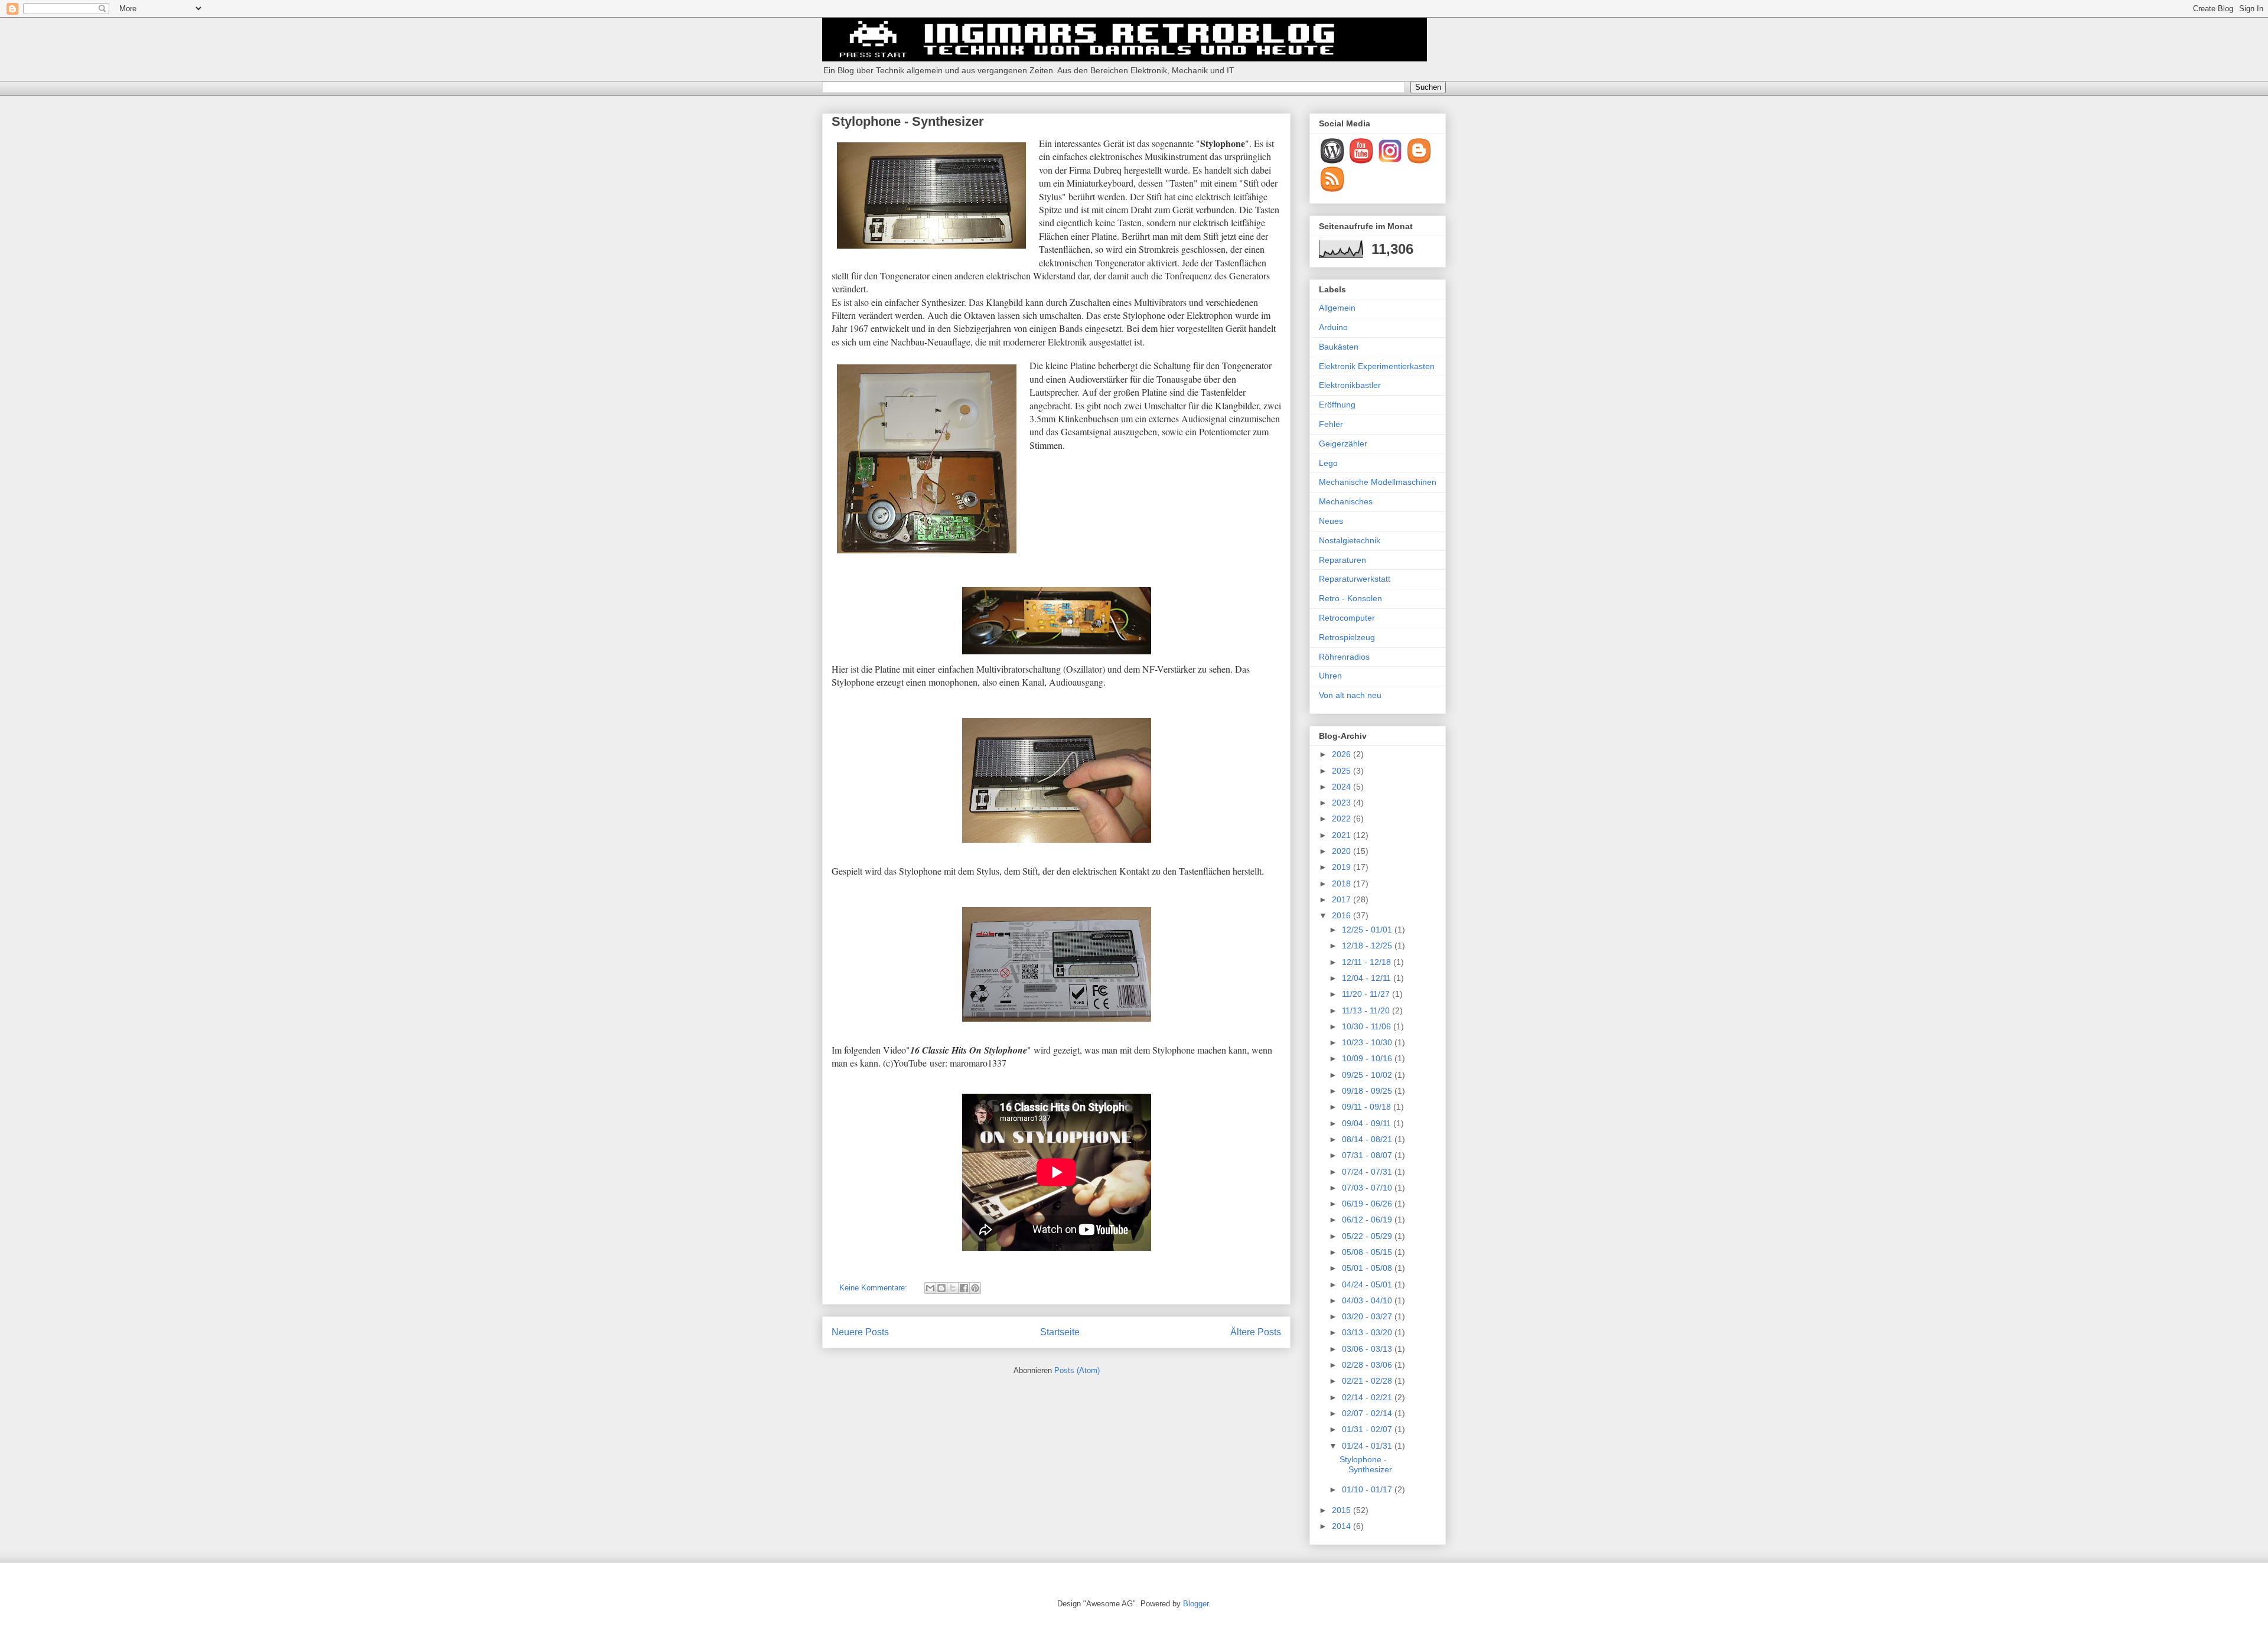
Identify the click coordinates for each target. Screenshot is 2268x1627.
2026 (1342, 754)
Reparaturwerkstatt (1355, 579)
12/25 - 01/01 (1368, 930)
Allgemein (1337, 308)
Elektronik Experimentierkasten (1377, 366)
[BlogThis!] (941, 1288)
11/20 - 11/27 (1367, 994)
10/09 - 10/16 (1368, 1058)
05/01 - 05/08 (1368, 1268)
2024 (1342, 787)
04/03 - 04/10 (1368, 1300)
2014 (1342, 1526)
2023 (1342, 803)
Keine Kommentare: (874, 1288)
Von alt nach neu (1350, 695)
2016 (1342, 915)
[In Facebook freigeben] (964, 1288)
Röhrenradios (1344, 657)
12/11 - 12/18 (1368, 962)
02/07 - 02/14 (1368, 1413)
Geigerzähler (1343, 444)
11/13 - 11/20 (1367, 1010)
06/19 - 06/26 (1368, 1204)
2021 (1342, 835)
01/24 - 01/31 (1368, 1446)
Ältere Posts (1256, 1332)
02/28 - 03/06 (1368, 1365)
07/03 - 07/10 (1368, 1188)
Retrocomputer (1347, 618)
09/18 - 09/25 (1368, 1091)
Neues (1331, 521)
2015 (1342, 1510)
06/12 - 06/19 (1368, 1220)
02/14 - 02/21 (1368, 1397)
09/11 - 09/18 (1368, 1107)
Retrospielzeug (1347, 637)
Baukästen (1339, 347)
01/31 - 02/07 (1368, 1429)
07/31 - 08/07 (1368, 1155)
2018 (1342, 883)
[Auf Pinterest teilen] (975, 1288)
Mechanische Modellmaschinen (1378, 482)
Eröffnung (1337, 405)
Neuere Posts (860, 1332)
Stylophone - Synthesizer (908, 121)
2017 (1342, 899)
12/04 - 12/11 (1368, 978)
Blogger (1196, 1604)
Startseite (1060, 1332)
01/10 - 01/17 (1368, 1489)
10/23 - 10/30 (1368, 1042)
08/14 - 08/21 (1368, 1139)
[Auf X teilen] (953, 1288)
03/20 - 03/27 (1368, 1316)
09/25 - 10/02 (1368, 1075)
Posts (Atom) (1077, 1370)
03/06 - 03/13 (1368, 1349)
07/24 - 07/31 (1368, 1172)
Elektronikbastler (1350, 385)
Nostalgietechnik (1350, 540)
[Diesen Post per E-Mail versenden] (930, 1288)
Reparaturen (1342, 560)
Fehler (1331, 424)
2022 (1342, 819)
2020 (1342, 851)
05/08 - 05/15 (1368, 1252)
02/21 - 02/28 (1368, 1381)
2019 (1342, 867)
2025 (1342, 771)
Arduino (1333, 327)
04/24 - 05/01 (1368, 1284)
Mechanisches (1346, 501)
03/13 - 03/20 (1368, 1332)
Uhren (1330, 676)
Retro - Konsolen (1350, 598)
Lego (1328, 463)
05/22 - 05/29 (1368, 1236)
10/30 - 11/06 (1368, 1026)
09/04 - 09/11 (1368, 1123)
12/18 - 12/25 (1368, 945)
